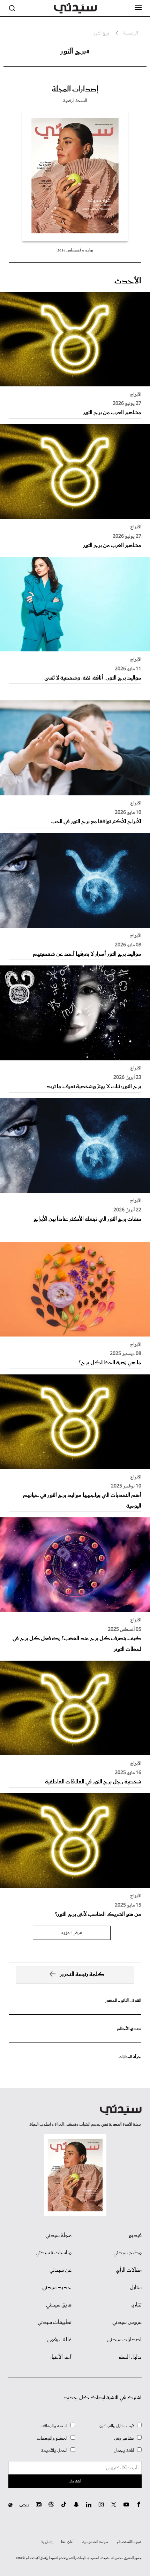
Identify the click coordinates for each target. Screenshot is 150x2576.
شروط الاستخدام (129, 2542)
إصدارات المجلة (75, 89)
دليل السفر (130, 2357)
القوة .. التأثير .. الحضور (123, 2001)
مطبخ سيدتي (127, 2253)
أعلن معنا (67, 2542)
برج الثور (101, 34)
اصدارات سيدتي (124, 2340)
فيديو (135, 2236)
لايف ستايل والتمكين (117, 2426)
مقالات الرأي (129, 2270)
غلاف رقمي (59, 2340)
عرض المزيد (72, 1933)
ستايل (136, 2288)
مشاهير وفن (124, 2438)
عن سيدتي (61, 2270)
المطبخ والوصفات (52, 2438)
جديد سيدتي (57, 2288)
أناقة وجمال (124, 2451)
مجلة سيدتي (58, 2236)
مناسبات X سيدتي (54, 2253)
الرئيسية (130, 34)
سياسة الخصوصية (95, 2542)
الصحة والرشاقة (55, 2426)
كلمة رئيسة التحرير (82, 1975)
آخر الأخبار (61, 2357)
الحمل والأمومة (54, 2451)
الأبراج (136, 395)
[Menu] (138, 8)
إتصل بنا (47, 2542)
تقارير (136, 2305)
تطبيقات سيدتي (55, 2322)
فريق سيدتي (59, 2305)
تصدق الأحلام (129, 2029)
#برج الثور (75, 51)
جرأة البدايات (130, 2057)
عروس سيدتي (127, 2322)
